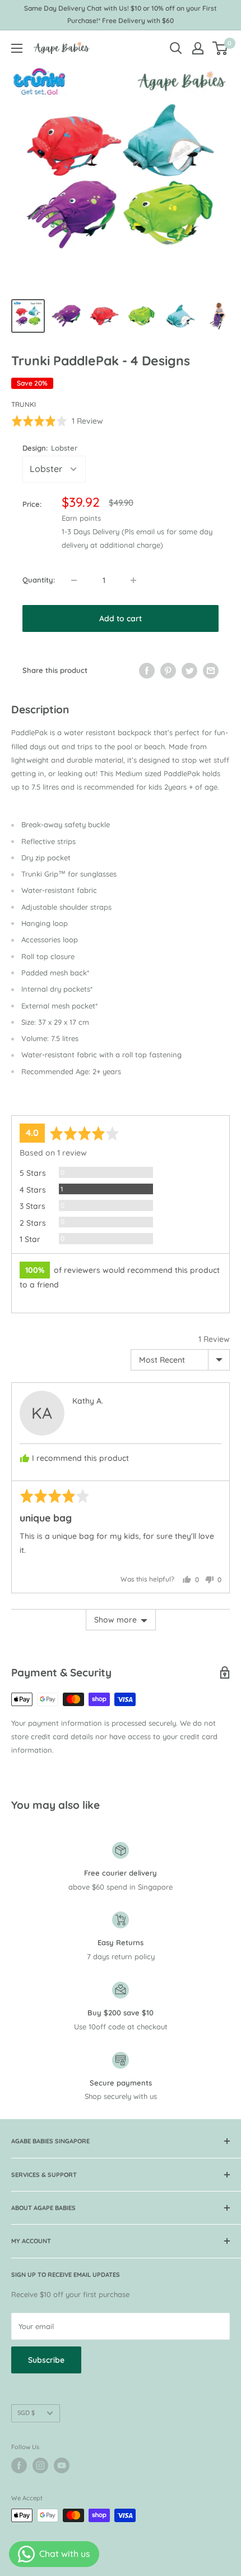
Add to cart (121, 618)
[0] (221, 48)
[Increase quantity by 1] (133, 580)
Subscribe (46, 2360)
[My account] (198, 48)
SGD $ (26, 2413)
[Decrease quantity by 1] (74, 580)
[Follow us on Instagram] (40, 2465)
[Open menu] (17, 48)
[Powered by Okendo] (40, 1102)
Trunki (24, 404)
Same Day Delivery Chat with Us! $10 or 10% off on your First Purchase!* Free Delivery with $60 (121, 14)
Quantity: (39, 580)
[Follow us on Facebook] (19, 2465)
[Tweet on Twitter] (189, 671)
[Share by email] (211, 671)
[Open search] (176, 48)
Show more (115, 1620)
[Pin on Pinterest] (168, 671)
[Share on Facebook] (147, 671)
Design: (50, 448)
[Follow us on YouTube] (62, 2465)
